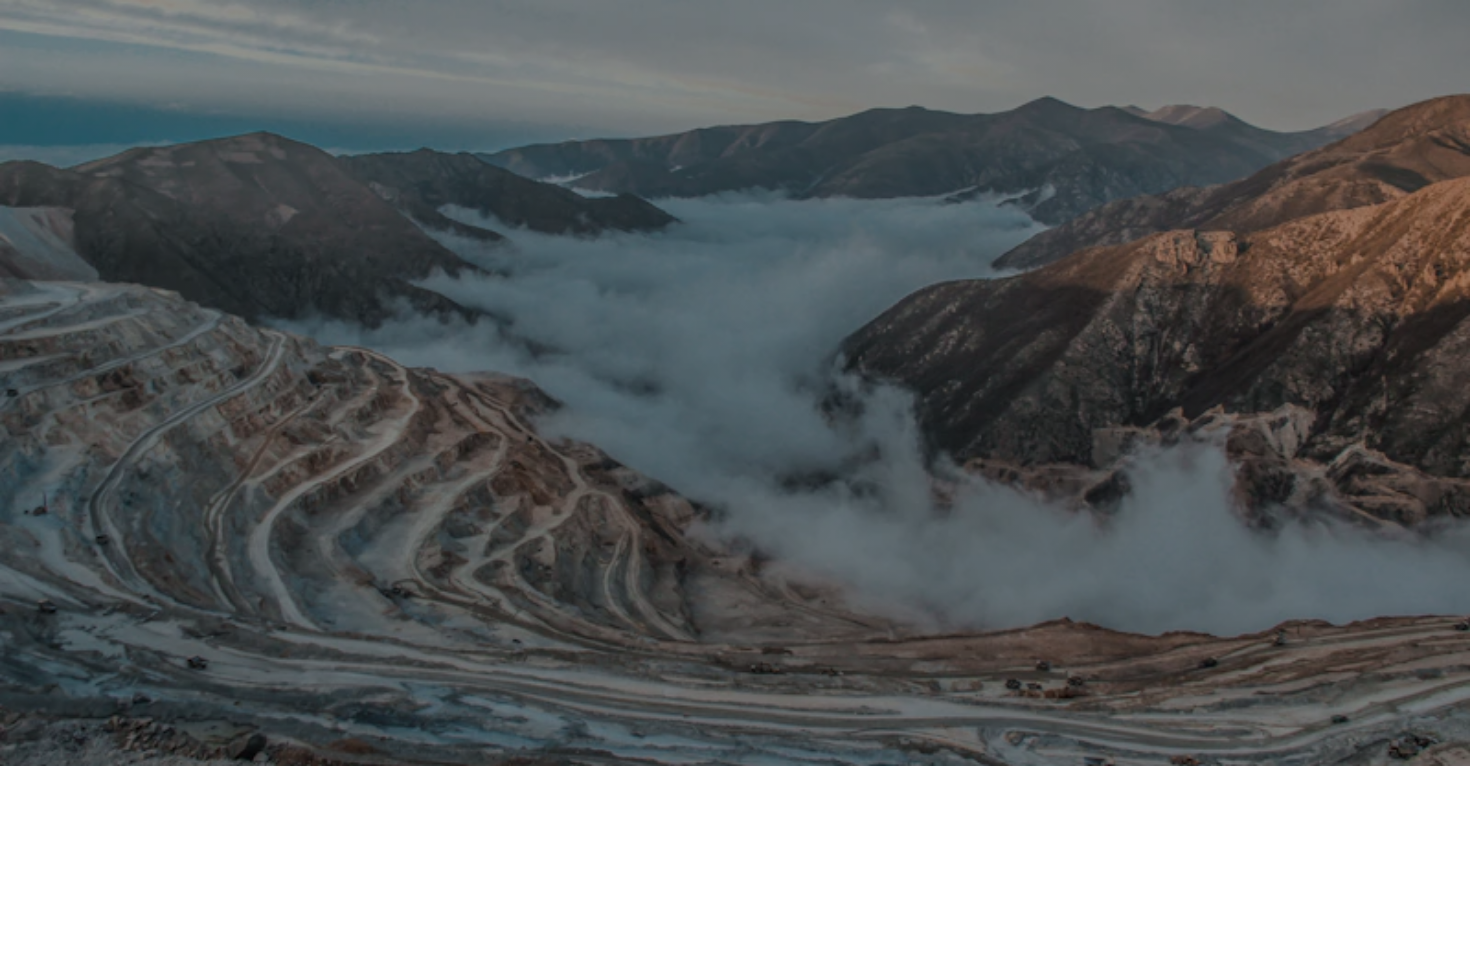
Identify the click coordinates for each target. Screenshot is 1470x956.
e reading (884, 244)
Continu (829, 244)
